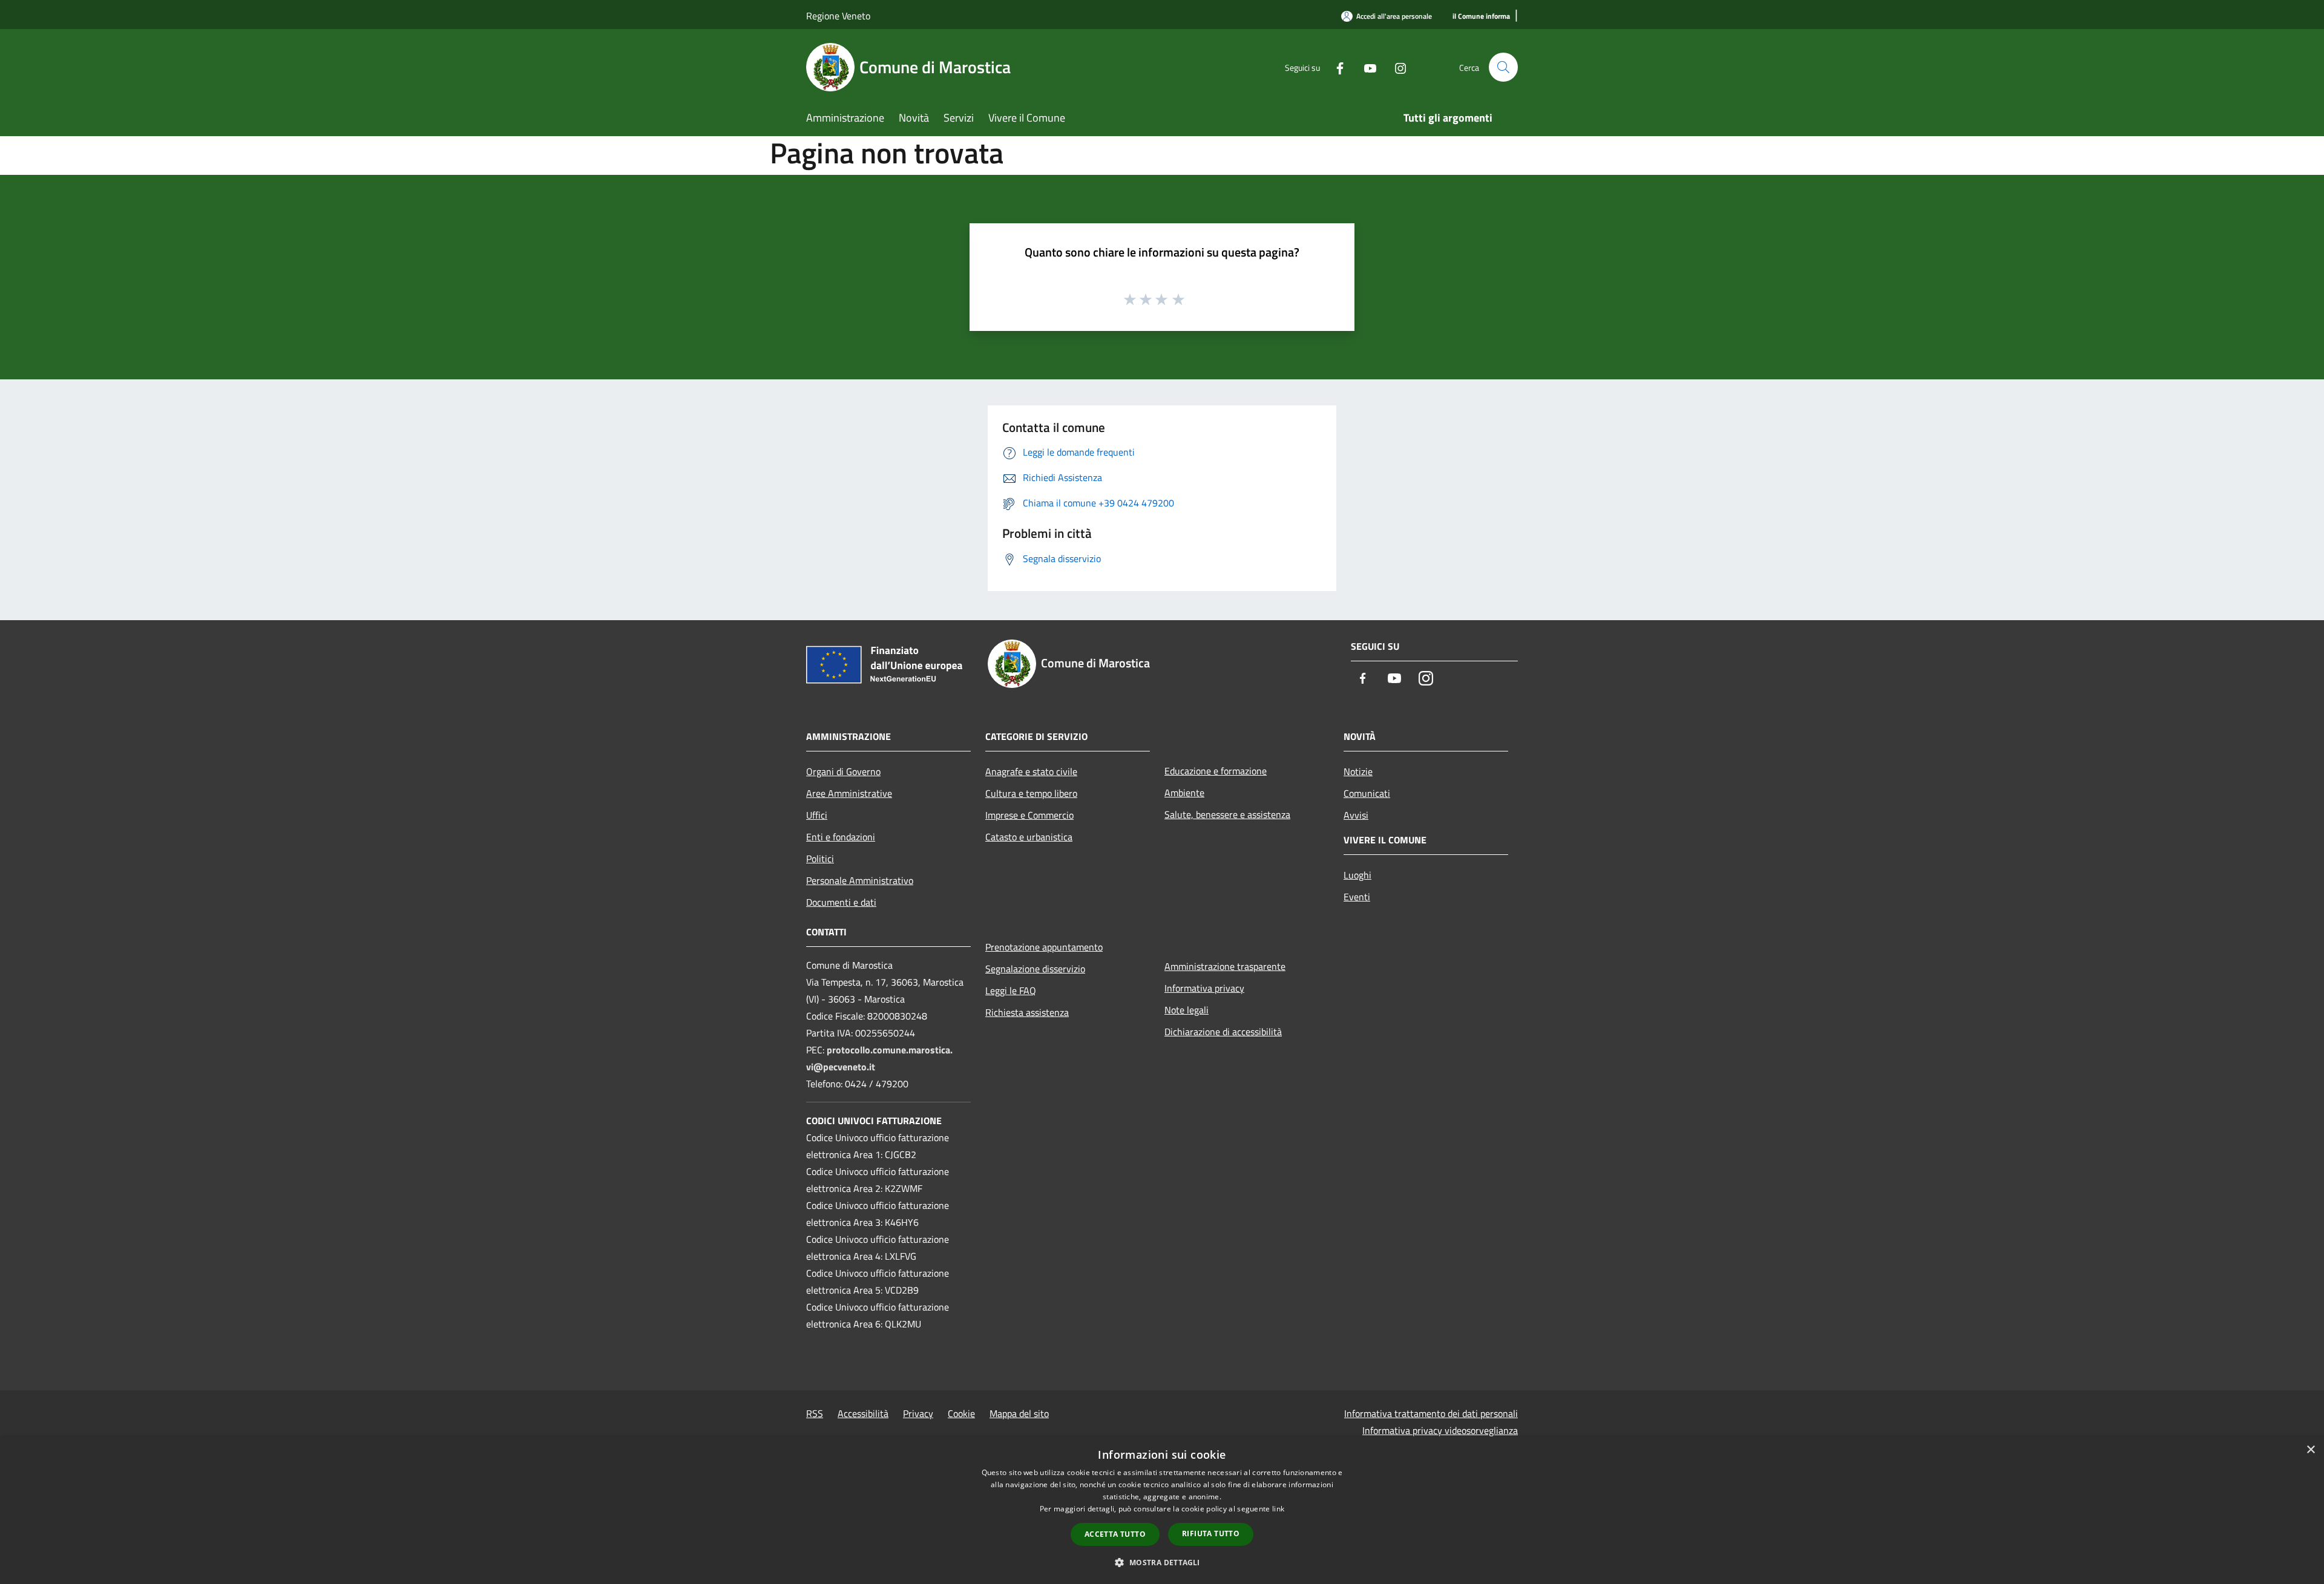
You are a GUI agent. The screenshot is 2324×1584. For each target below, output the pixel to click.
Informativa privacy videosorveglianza (1440, 1430)
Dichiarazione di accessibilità (1223, 1032)
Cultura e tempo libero (1031, 793)
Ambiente (1184, 793)
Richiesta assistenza (1027, 1012)
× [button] (2310, 1450)
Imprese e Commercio (1029, 815)
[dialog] (1162, 1510)
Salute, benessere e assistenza (1227, 814)
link (1278, 1509)
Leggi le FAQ (1011, 990)
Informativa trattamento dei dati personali (1431, 1413)
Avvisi (1356, 815)
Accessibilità (863, 1413)
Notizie (1358, 771)
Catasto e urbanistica (1029, 837)
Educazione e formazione (1216, 771)
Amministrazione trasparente (1225, 966)
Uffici (817, 815)
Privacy (918, 1413)
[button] (1162, 1562)
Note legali (1187, 1010)
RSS (815, 1413)
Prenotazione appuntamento (1044, 947)
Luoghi (1357, 875)
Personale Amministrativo (860, 880)
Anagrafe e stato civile (1031, 771)
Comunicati (1367, 793)
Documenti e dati (841, 902)
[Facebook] (1335, 67)
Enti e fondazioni (841, 837)
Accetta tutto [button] (1115, 1534)
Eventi (1357, 897)
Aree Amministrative (849, 793)
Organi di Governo (843, 771)
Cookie (961, 1413)
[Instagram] (1396, 67)
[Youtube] (1365, 67)
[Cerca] (1503, 67)
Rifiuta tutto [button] (1211, 1533)
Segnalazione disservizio (1035, 969)
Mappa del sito (1019, 1413)
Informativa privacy (1204, 988)
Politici (820, 859)
